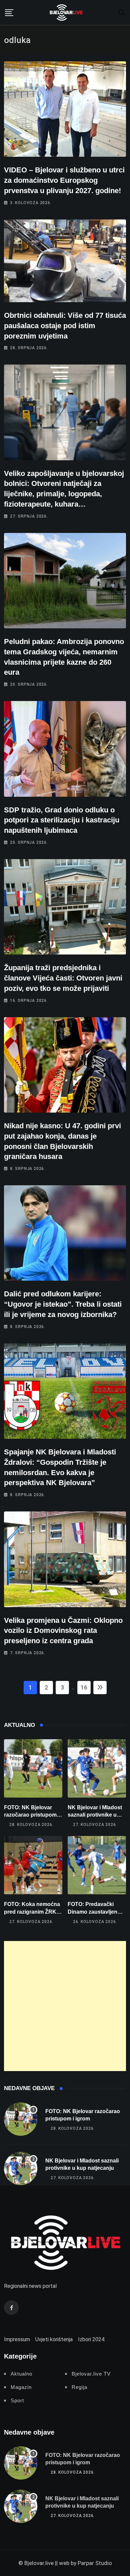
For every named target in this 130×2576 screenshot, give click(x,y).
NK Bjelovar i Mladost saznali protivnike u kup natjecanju (95, 1815)
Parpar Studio (95, 2563)
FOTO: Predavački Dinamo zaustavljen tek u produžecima (92, 1912)
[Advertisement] (65, 2006)
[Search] (122, 12)
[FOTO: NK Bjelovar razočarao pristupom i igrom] (33, 1768)
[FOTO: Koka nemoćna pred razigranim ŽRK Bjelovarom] (33, 1865)
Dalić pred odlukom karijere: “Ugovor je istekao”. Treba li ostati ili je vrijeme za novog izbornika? (63, 1304)
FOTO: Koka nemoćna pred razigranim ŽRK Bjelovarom (32, 1912)
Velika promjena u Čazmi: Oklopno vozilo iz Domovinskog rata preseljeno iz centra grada (63, 1631)
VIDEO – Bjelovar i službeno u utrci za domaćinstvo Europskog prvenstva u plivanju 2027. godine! (64, 180)
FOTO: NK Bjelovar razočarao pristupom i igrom (32, 1815)
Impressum (17, 2339)
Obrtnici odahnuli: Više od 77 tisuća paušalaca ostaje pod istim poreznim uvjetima (65, 326)
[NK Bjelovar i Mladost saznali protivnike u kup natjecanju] (97, 1768)
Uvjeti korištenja (54, 2339)
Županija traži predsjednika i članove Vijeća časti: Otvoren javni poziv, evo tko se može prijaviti (63, 978)
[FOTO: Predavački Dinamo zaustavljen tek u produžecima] (97, 1865)
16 (84, 1687)
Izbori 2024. (92, 2339)
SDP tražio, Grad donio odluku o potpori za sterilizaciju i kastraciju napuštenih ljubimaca (62, 820)
